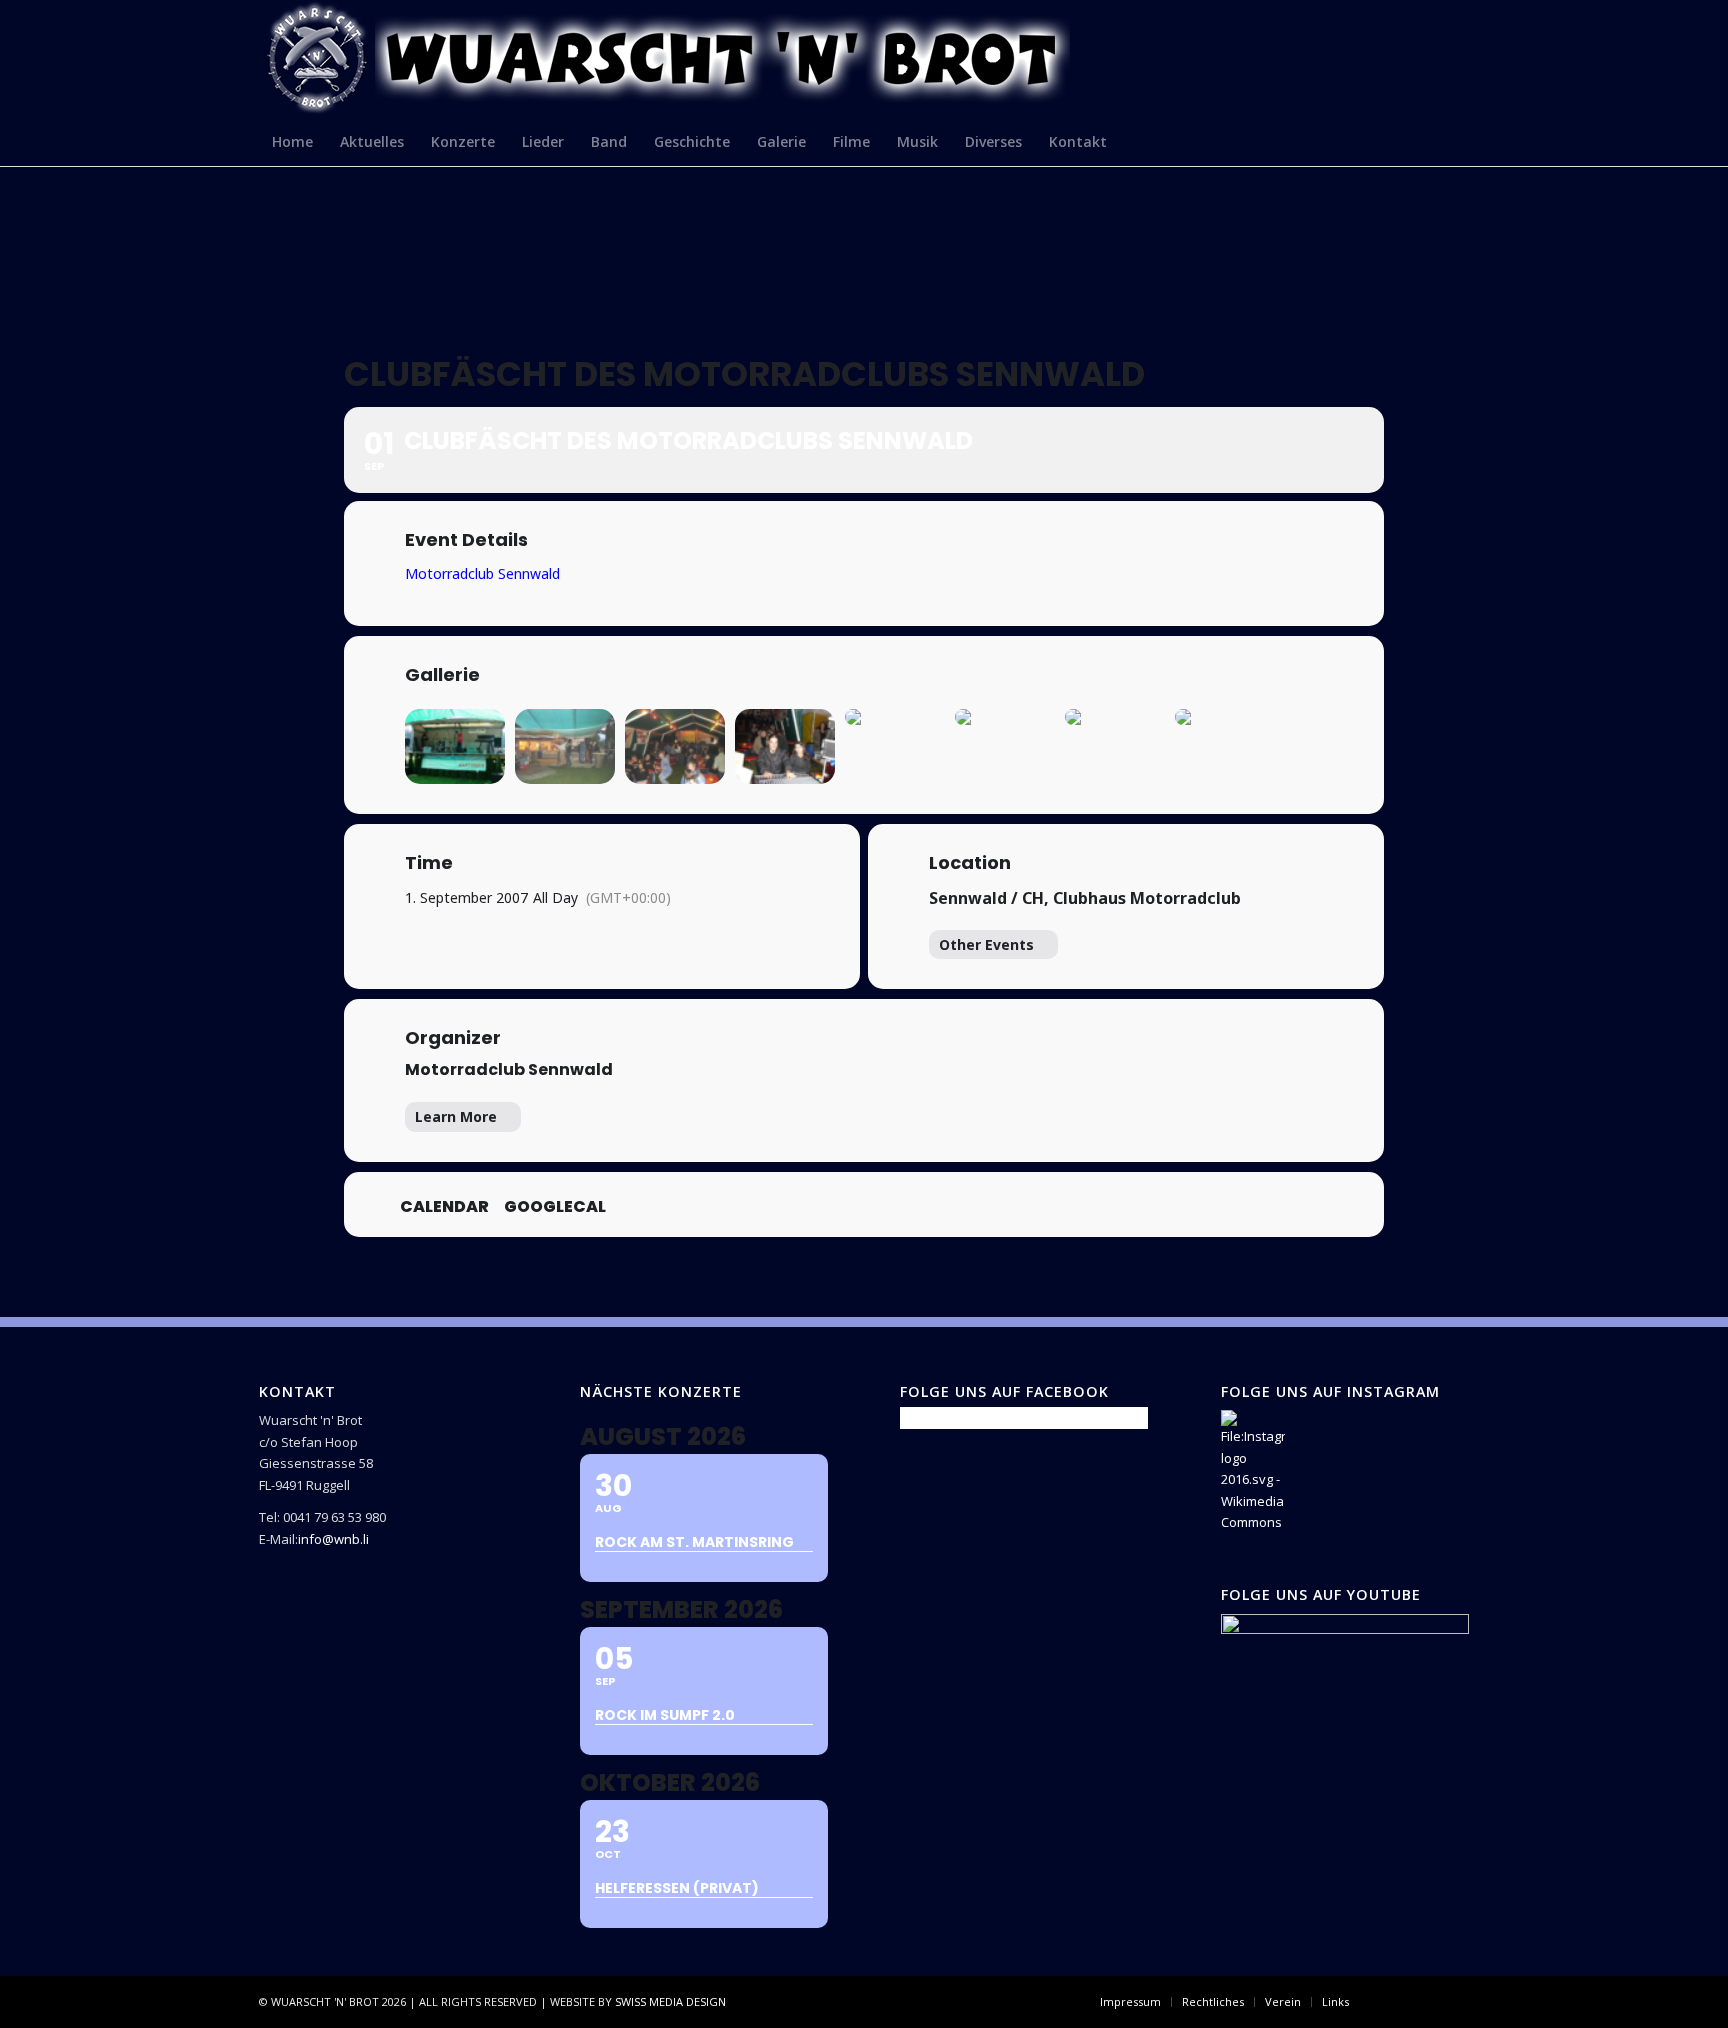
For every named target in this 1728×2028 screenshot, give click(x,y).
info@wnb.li (333, 1539)
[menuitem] (293, 141)
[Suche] (1456, 141)
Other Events (986, 944)
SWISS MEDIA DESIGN (670, 2001)
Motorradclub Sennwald (509, 1069)
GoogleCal (555, 1207)
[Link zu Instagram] (1424, 2001)
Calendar (444, 1207)
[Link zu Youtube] (1454, 2001)
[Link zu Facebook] (1394, 2001)
